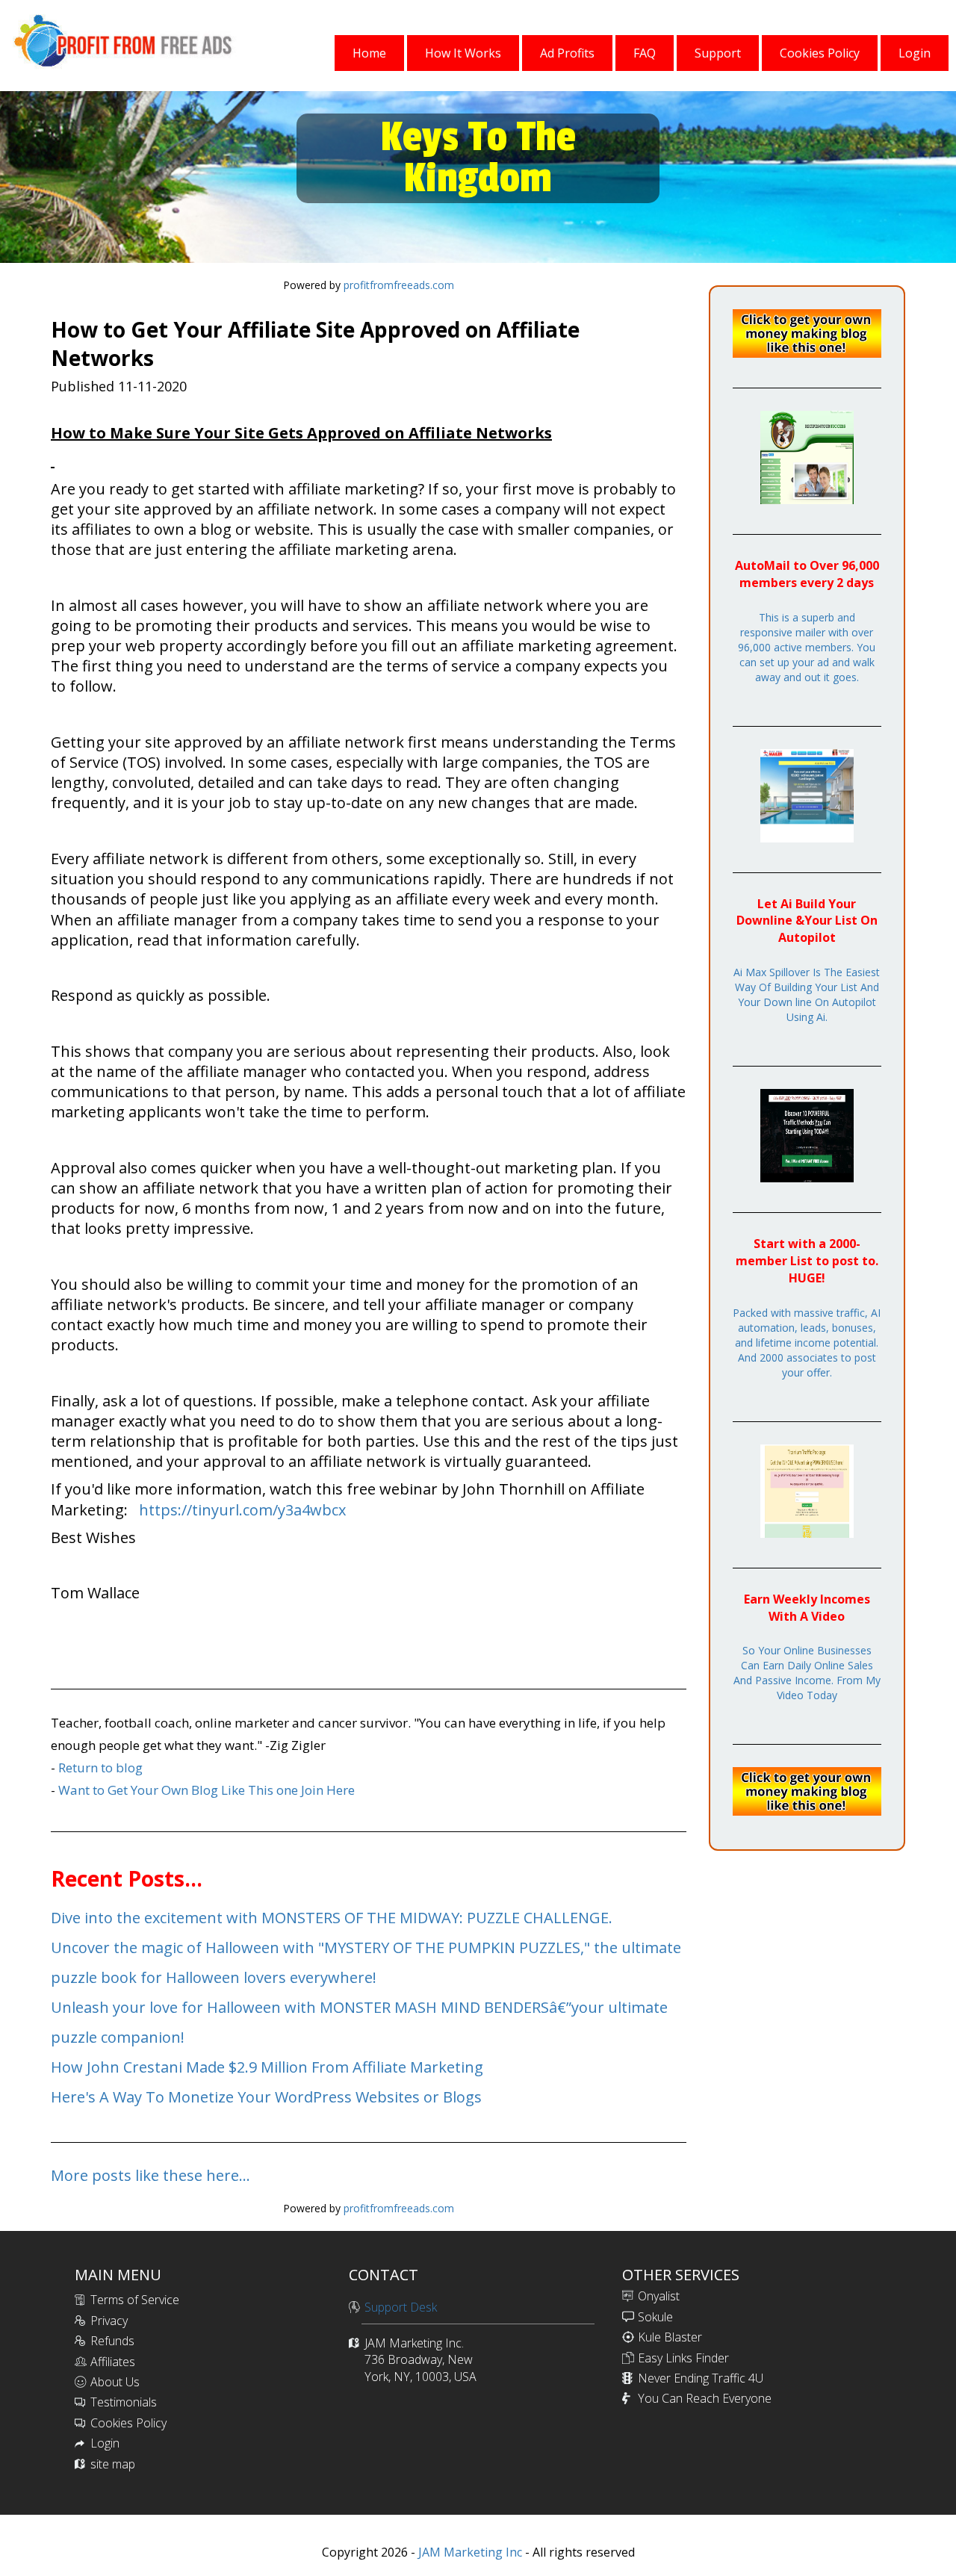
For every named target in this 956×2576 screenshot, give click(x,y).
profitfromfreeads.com (399, 285)
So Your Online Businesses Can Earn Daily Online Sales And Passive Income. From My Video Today (807, 1673)
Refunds (112, 2341)
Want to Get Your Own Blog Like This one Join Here (207, 1790)
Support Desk (401, 2307)
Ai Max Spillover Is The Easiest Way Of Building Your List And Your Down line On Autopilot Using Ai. (807, 994)
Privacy (109, 2321)
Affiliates (113, 2362)
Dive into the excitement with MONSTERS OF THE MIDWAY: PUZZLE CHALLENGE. (332, 1918)
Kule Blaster (670, 2337)
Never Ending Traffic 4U (701, 2378)
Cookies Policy (128, 2423)
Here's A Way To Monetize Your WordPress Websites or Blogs (266, 2097)
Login (105, 2443)
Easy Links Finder (683, 2358)
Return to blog (100, 1767)
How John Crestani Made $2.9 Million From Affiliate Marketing (267, 2067)
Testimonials (124, 2402)
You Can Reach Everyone (705, 2398)
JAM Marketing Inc (469, 2552)
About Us (115, 2382)
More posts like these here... (150, 2175)
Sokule (655, 2317)
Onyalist (659, 2296)
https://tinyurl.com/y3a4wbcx (242, 1510)
